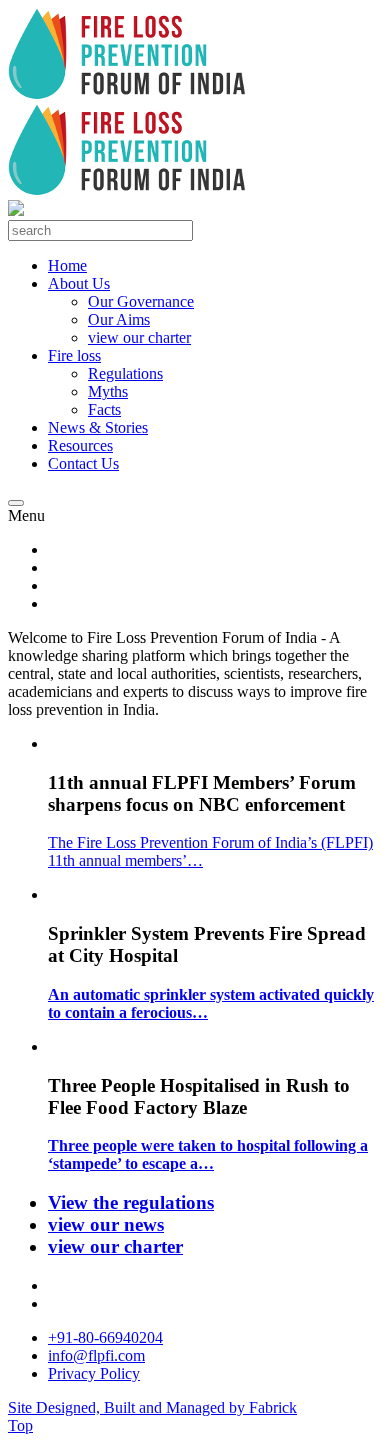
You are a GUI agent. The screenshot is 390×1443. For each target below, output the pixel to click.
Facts (104, 409)
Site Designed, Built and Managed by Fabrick (152, 1407)
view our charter (139, 337)
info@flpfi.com (96, 1355)
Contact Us (83, 463)
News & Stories (98, 427)
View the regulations (131, 1202)
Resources (80, 445)
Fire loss (74, 355)
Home (67, 265)
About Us (79, 283)
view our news (106, 1224)
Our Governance (141, 301)
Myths (108, 391)
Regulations (125, 373)
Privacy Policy (94, 1373)
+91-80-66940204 (105, 1337)
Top (20, 1425)
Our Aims (119, 319)
